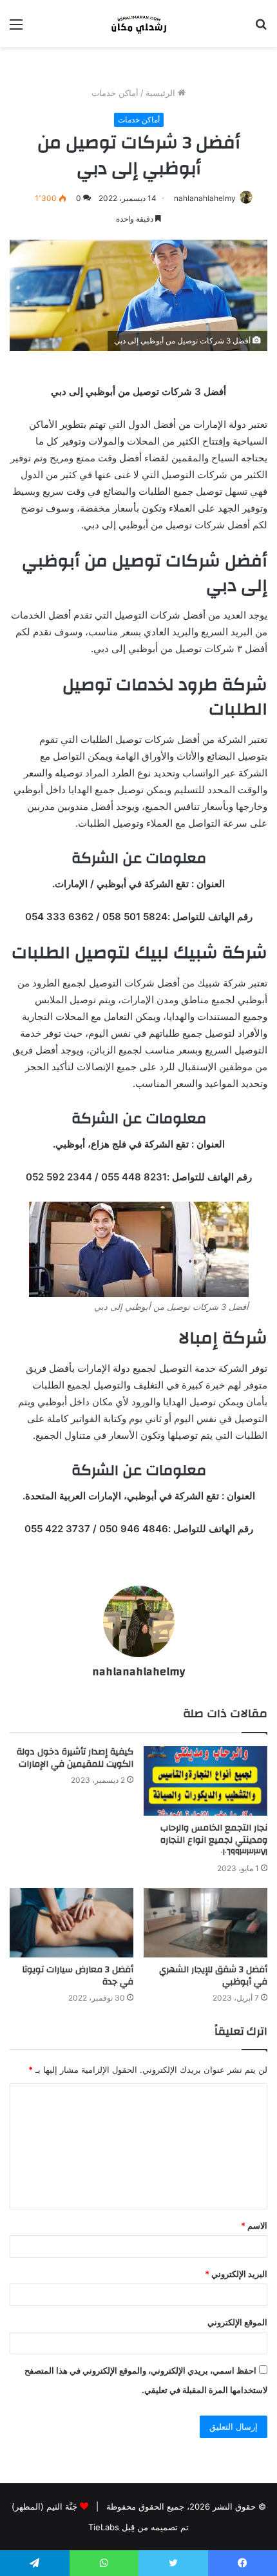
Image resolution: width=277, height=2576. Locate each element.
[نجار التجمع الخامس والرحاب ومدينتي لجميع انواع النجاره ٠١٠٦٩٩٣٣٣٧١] (205, 1781)
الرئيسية (162, 93)
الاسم (254, 2225)
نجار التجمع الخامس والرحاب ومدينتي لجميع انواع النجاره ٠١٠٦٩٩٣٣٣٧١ (214, 1840)
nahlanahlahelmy (205, 198)
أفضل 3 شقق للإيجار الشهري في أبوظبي (213, 1976)
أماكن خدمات (115, 93)
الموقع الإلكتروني (237, 2322)
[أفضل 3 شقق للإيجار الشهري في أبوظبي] (205, 1923)
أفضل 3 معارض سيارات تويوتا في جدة (78, 1976)
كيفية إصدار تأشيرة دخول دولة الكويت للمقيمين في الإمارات (75, 1758)
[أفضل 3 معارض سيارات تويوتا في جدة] (72, 1923)
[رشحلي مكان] (138, 24)
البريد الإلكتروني (236, 2274)
